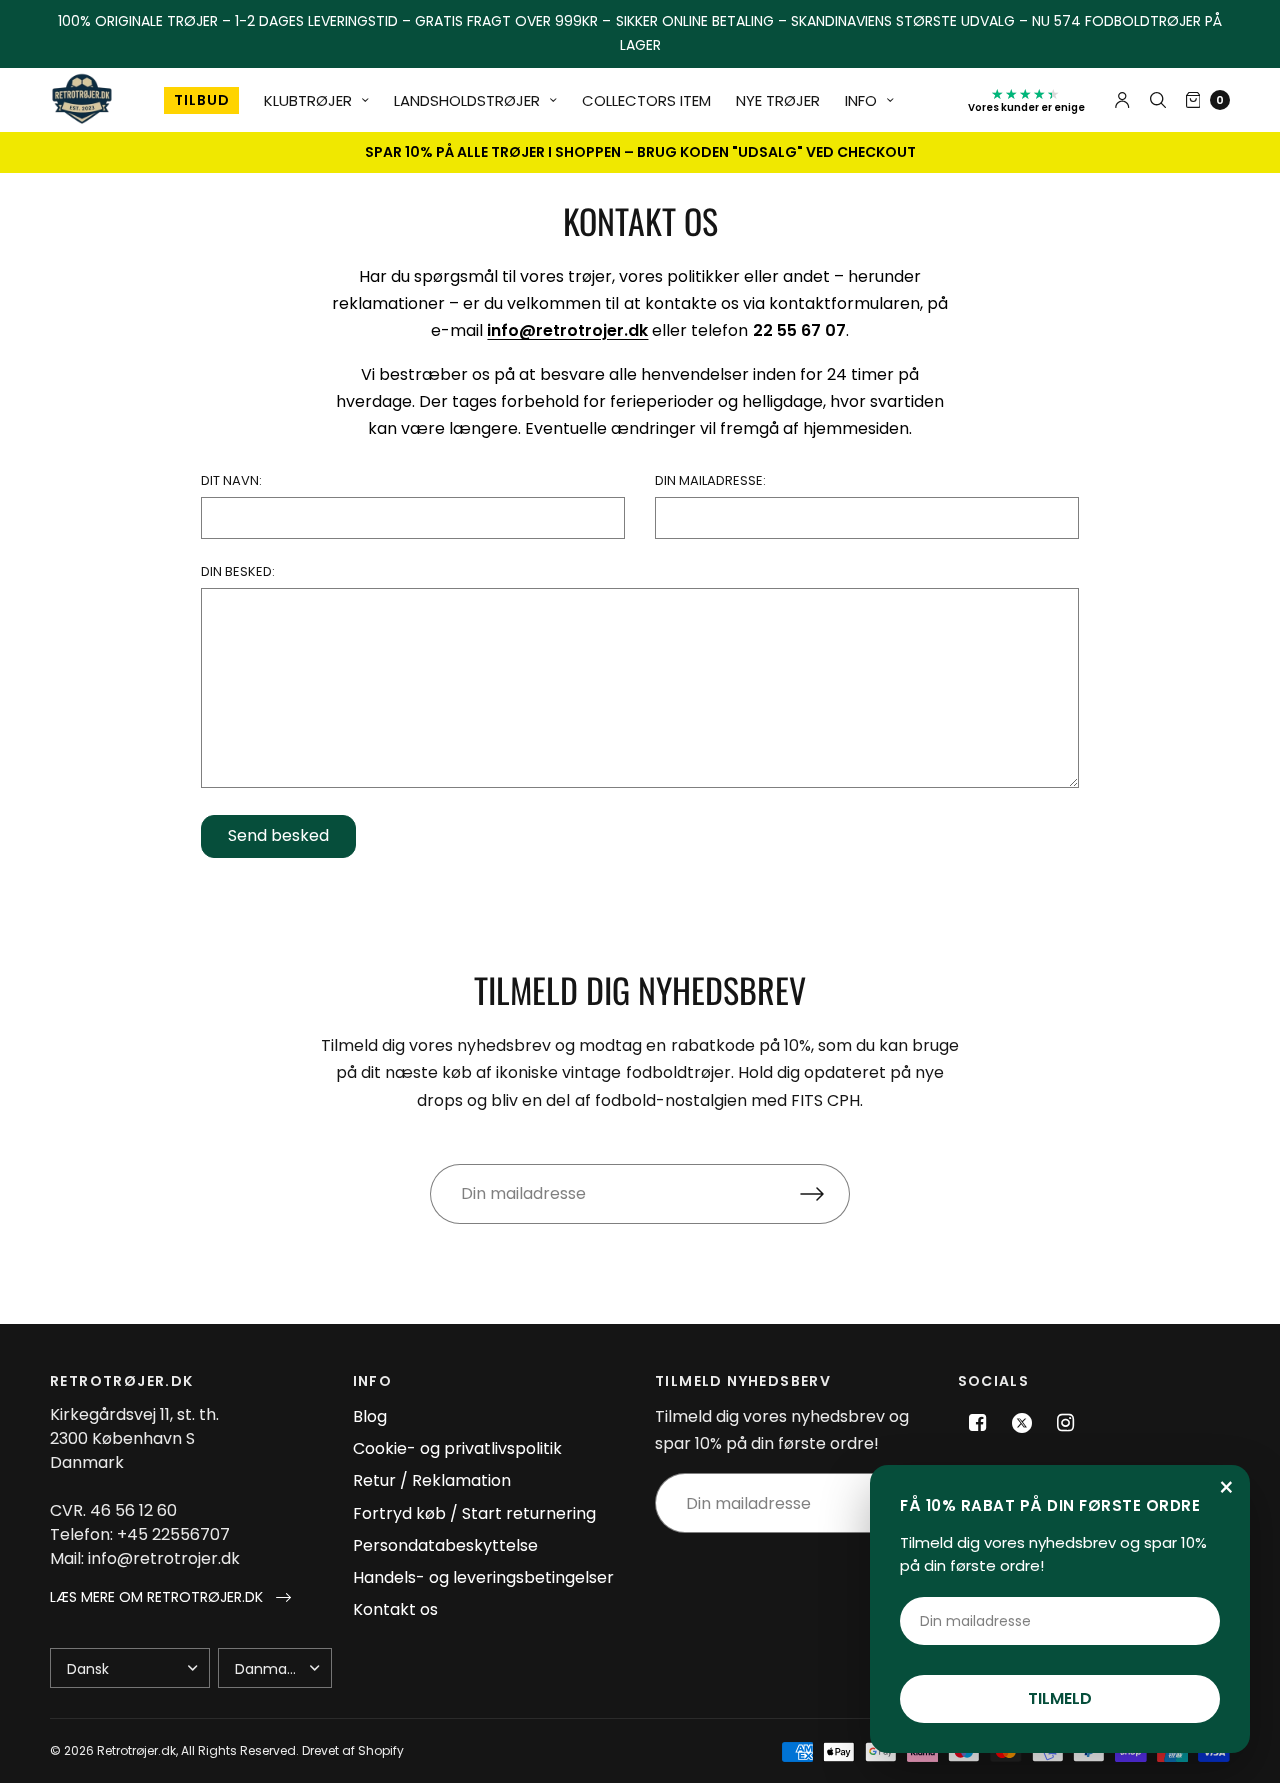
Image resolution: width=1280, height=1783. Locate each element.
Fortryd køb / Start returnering (474, 1513)
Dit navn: (231, 480)
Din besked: (238, 571)
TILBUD (201, 100)
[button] (170, 1597)
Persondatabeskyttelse (445, 1545)
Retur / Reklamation (432, 1480)
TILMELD (1060, 1698)
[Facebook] (978, 1423)
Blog (370, 1416)
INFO (861, 100)
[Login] (1122, 100)
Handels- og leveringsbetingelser (483, 1577)
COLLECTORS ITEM (646, 100)
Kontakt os (395, 1609)
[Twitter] (1022, 1423)
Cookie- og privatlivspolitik (457, 1448)
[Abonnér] (825, 1194)
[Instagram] (1066, 1423)
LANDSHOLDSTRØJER (467, 100)
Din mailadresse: (710, 480)
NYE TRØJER (778, 100)
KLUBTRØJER (308, 100)
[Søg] (1158, 100)
